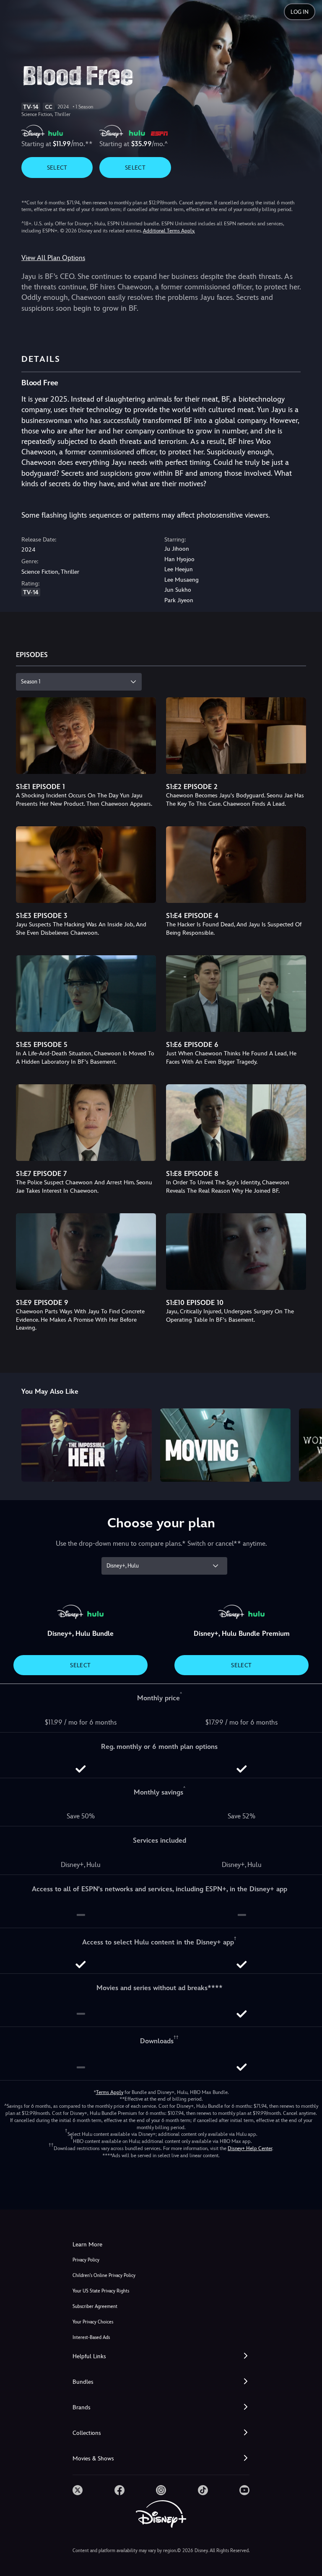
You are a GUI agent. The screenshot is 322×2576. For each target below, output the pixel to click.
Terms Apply (110, 2092)
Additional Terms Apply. (169, 231)
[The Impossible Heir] (87, 1445)
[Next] (308, 1444)
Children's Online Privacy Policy (104, 2276)
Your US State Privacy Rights (101, 2291)
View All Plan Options (53, 258)
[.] (78, 2490)
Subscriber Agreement (95, 2307)
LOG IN (300, 12)
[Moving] (225, 1445)
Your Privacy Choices (93, 2322)
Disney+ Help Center (250, 2148)
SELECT (57, 168)
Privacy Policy (86, 2260)
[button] (161, 2356)
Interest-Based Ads (91, 2337)
